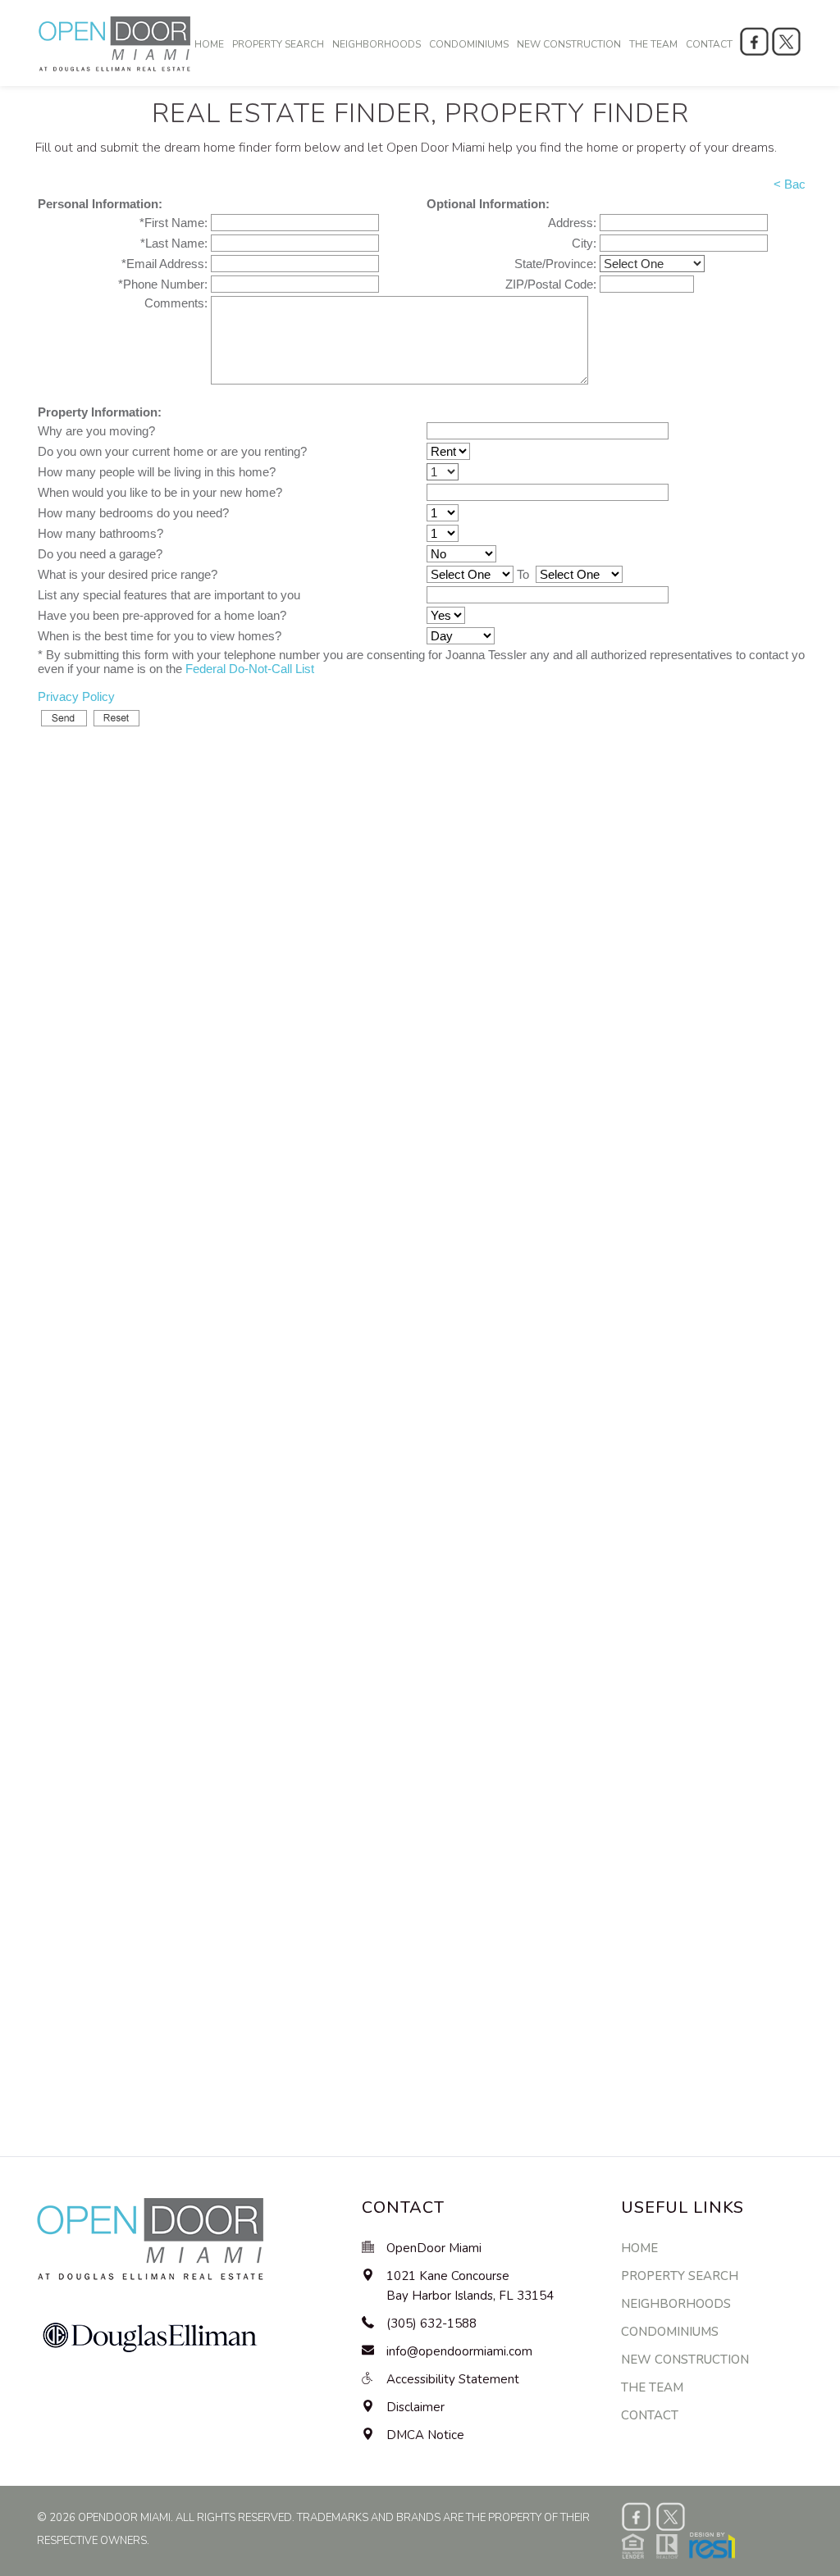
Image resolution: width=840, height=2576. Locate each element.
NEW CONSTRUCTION (569, 44)
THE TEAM (653, 44)
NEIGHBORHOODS (377, 44)
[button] (678, 2544)
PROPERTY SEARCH (278, 44)
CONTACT (709, 44)
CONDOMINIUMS (469, 44)
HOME (209, 44)
